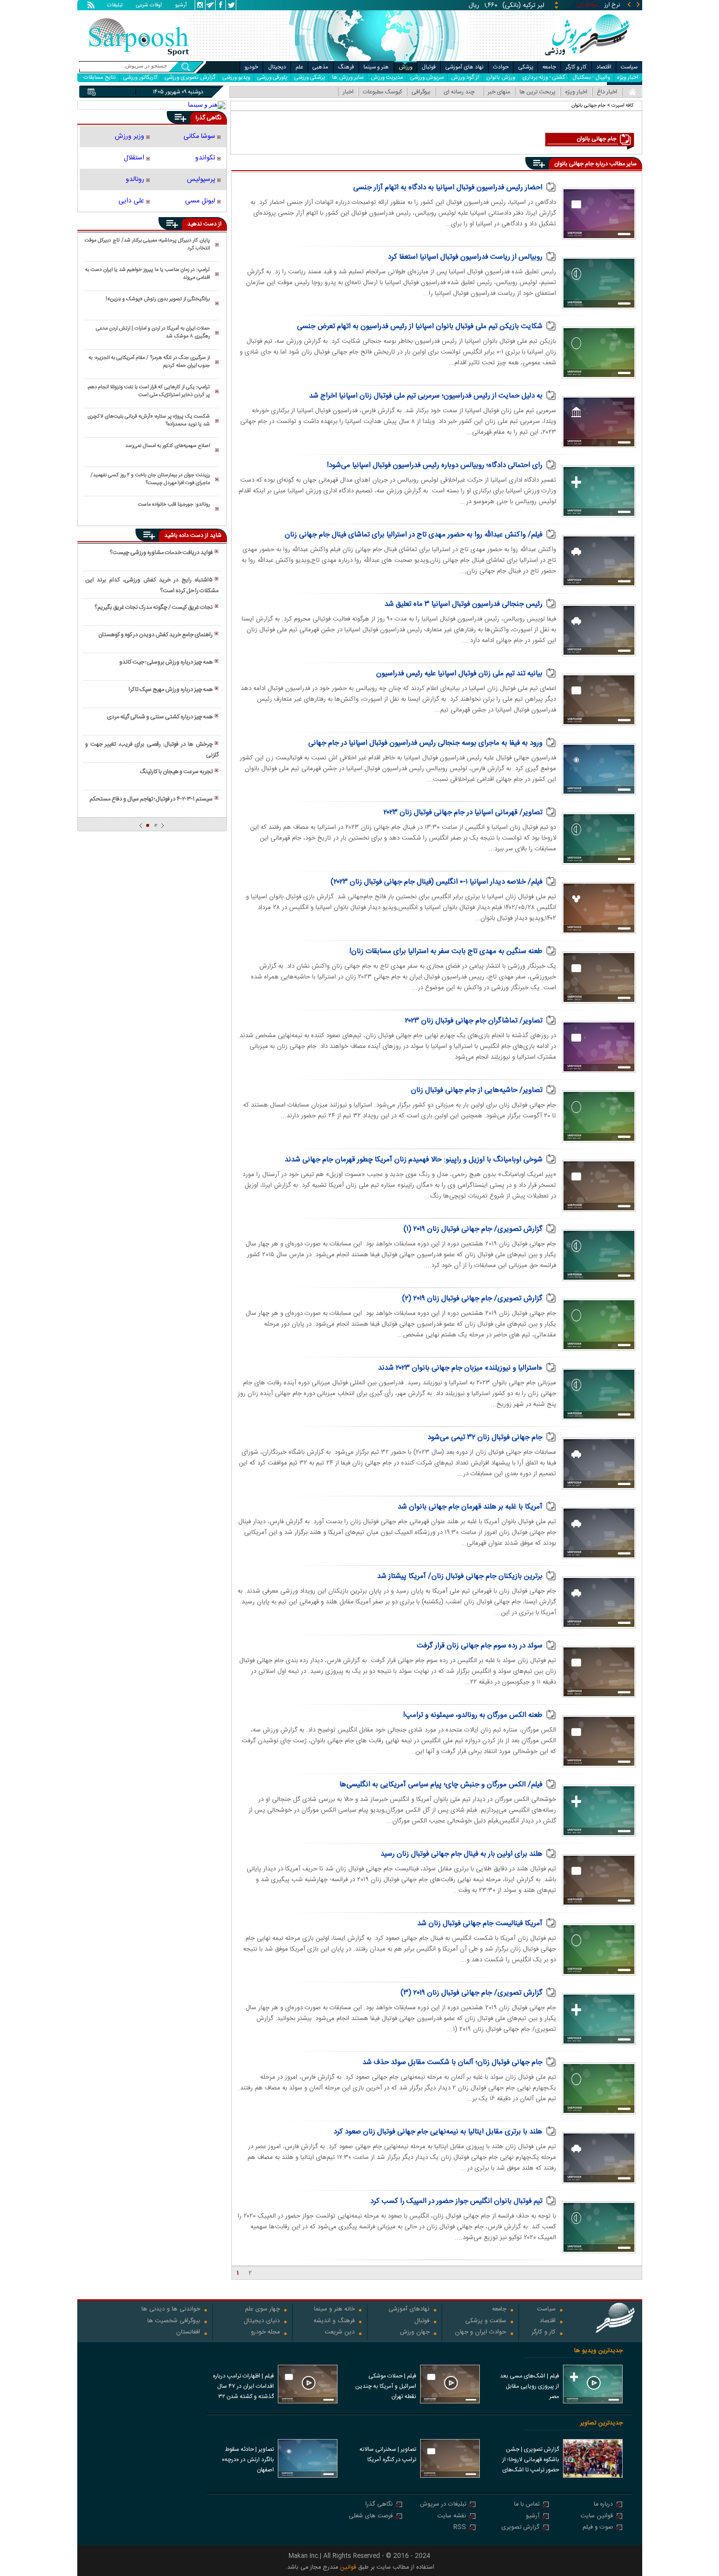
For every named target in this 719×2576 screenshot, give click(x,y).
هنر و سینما (376, 67)
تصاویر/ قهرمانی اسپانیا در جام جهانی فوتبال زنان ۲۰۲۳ (463, 812)
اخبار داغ (607, 92)
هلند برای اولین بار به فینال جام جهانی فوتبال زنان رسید (461, 1854)
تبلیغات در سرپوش (443, 2505)
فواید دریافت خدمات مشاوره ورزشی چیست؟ (161, 553)
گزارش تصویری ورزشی (190, 78)
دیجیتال (277, 67)
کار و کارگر (576, 67)
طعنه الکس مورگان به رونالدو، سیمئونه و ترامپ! (473, 1715)
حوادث (501, 67)
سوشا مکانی (199, 136)
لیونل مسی (200, 201)
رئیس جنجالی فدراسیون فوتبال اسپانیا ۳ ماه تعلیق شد (463, 604)
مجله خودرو (265, 2333)
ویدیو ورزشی (236, 78)
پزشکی (526, 67)
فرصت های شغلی (371, 2517)
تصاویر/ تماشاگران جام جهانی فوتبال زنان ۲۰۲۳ (474, 1021)
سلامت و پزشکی (486, 2321)
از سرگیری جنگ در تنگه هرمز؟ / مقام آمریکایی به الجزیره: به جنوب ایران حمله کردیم (149, 362)
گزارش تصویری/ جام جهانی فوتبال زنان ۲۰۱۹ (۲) (472, 1299)
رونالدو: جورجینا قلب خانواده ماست (174, 505)
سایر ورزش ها (348, 78)
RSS (460, 2528)
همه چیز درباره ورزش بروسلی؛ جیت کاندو (166, 662)
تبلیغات (115, 6)
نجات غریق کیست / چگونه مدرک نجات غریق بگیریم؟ (154, 607)
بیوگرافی (421, 92)
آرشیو (181, 6)
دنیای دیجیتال (262, 2321)
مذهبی (320, 67)
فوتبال (429, 67)
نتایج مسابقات (100, 78)
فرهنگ (346, 67)
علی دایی (131, 201)
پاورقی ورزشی (272, 78)
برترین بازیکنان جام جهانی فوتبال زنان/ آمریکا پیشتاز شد (460, 1576)
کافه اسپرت (623, 105)
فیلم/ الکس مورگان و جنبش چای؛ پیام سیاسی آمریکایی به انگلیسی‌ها (441, 1785)
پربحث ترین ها (538, 92)
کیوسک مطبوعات (382, 92)
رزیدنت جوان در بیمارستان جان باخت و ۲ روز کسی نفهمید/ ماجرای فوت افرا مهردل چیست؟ (150, 479)
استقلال (134, 158)
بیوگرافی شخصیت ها (174, 2321)
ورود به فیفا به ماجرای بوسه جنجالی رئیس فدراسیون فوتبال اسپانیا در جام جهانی (425, 743)
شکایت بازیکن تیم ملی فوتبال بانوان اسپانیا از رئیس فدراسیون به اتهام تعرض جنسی (420, 326)
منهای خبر (499, 92)
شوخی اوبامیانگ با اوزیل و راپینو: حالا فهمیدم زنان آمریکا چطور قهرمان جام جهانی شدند (414, 1160)
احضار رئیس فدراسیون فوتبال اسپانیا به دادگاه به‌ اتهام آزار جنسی (448, 188)
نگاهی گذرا (379, 2505)
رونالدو (135, 179)
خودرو (251, 67)
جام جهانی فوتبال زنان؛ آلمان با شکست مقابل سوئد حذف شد (452, 2062)
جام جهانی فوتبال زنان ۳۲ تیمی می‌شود (485, 1437)
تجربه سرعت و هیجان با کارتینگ (176, 772)
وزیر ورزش (130, 136)
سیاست (629, 67)
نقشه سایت (452, 2517)
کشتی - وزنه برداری (544, 78)
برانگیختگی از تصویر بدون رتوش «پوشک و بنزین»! (158, 299)
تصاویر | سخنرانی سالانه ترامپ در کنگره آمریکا (388, 2454)
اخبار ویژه (628, 78)
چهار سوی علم (262, 2310)
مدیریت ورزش (387, 78)
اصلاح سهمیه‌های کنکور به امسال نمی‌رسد (168, 446)
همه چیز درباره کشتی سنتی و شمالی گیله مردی (160, 717)
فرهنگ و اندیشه (334, 2321)
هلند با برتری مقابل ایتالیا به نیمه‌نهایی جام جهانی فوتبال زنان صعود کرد (438, 2132)
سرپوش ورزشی (427, 78)
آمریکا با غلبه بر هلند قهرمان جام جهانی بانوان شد (470, 1507)
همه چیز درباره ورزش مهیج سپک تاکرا (171, 689)
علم (299, 67)
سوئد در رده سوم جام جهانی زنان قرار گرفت (480, 1646)
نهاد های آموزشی (465, 67)
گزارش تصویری (520, 2528)
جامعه (549, 67)
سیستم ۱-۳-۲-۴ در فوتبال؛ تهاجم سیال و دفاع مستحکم (151, 799)
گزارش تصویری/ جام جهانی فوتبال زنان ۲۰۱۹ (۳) (472, 1993)
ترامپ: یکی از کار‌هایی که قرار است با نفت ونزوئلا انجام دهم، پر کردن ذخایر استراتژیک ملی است (148, 391)
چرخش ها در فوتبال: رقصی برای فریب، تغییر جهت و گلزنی (152, 750)
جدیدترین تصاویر (601, 2423)
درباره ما (603, 2505)
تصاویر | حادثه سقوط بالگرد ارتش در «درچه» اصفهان (248, 2460)
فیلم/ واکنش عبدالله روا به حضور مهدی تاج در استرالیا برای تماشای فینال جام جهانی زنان (414, 535)
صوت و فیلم (598, 2528)
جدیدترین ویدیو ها (598, 2351)
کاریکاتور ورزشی (140, 78)
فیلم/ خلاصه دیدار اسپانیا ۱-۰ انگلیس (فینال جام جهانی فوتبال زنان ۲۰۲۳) (437, 882)
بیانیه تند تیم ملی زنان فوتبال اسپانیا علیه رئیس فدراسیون (459, 674)
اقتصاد (604, 67)
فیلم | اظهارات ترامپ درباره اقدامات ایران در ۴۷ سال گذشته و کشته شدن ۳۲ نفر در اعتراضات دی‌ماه (243, 2387)
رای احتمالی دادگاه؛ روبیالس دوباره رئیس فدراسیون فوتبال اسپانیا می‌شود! (435, 465)
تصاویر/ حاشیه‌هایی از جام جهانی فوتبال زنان (477, 1090)
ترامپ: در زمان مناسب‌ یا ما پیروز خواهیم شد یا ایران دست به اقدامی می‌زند (147, 274)
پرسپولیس (201, 179)
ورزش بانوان (501, 78)
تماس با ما (527, 2505)
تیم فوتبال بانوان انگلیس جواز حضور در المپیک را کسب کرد (456, 2201)
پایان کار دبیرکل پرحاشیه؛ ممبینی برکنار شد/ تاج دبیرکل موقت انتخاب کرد (147, 244)
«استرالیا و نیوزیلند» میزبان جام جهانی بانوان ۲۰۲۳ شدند (460, 1368)
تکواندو (205, 158)
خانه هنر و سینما (334, 2310)
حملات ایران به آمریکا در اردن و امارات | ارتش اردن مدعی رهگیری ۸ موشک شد (153, 333)
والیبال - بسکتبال (591, 78)
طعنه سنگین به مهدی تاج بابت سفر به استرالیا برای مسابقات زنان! (446, 951)
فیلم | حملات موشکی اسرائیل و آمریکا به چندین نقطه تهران (386, 2386)
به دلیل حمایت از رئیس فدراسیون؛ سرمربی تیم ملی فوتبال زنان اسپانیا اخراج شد (426, 396)
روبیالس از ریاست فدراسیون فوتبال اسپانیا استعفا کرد (465, 257)
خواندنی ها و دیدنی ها (171, 2310)
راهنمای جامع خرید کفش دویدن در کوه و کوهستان (156, 635)
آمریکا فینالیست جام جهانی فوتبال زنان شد (480, 1923)
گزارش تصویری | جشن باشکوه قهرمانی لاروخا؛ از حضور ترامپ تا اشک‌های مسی (531, 2461)
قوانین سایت (597, 2517)
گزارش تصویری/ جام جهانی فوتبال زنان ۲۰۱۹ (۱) (473, 1229)
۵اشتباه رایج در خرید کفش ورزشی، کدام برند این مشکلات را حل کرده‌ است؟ (152, 585)
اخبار (348, 92)
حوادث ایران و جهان (481, 2333)
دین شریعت (340, 2333)
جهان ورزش (415, 2333)
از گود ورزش (465, 78)
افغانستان (188, 2333)
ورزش (405, 67)
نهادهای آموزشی (409, 2310)
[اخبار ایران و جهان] (587, 59)
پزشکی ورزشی (310, 78)
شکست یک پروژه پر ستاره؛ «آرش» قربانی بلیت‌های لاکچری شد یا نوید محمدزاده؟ (149, 421)
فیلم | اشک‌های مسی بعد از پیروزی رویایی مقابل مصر (529, 2386)
